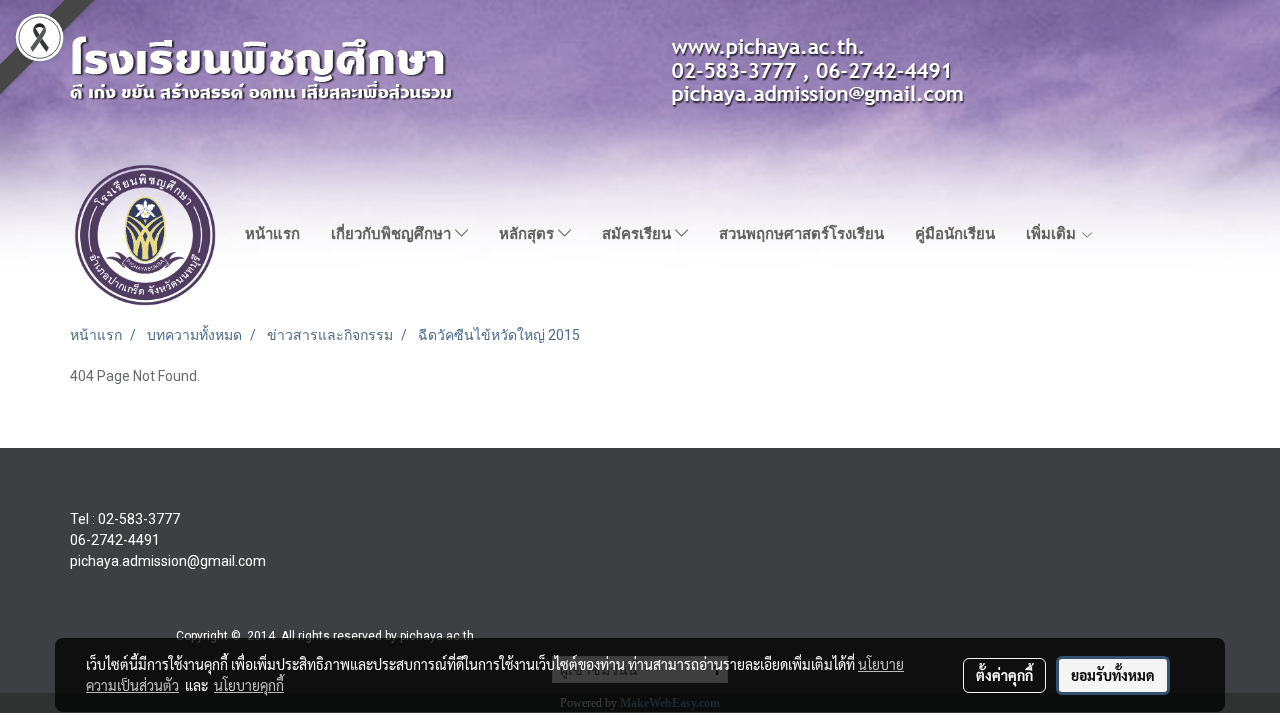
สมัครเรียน (638, 234)
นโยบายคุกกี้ (249, 685)
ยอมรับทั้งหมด (1113, 675)
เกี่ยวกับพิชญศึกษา (393, 234)
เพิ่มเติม (1053, 234)
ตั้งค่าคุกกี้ (1004, 675)
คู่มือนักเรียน (955, 234)
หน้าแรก (272, 234)
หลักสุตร (528, 234)
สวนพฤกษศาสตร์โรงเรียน (801, 234)
